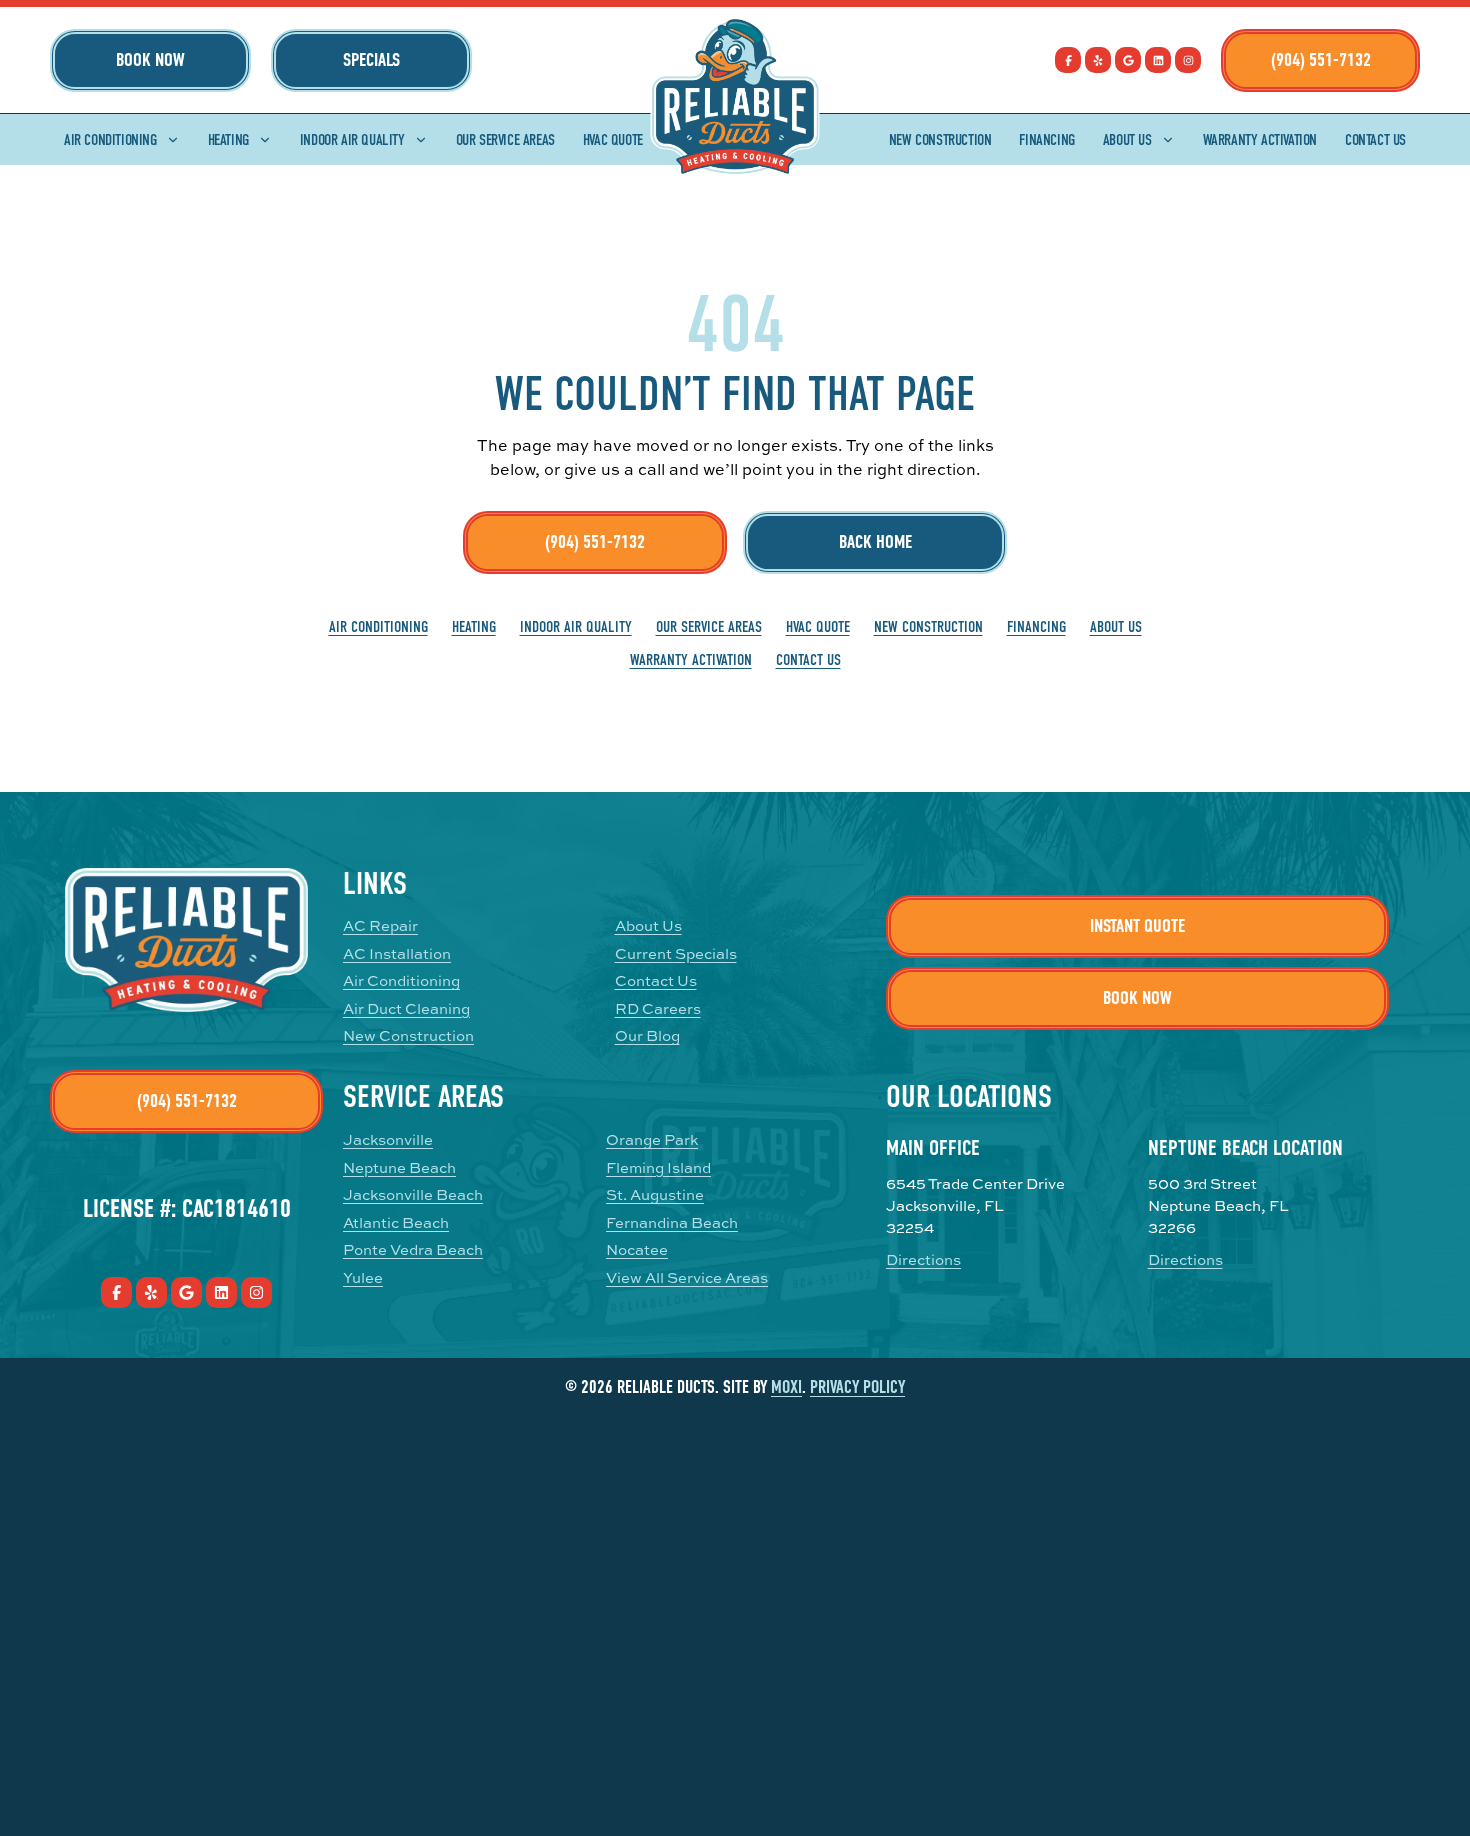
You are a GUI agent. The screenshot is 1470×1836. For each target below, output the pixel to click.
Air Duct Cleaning (406, 1008)
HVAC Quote (613, 140)
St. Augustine (655, 1194)
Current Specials (676, 953)
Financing (1046, 140)
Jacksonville (388, 1139)
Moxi (786, 1387)
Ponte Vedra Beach (413, 1249)
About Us (1127, 140)
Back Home (875, 542)
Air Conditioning (110, 140)
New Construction (940, 140)
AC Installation (397, 953)
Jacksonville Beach (413, 1194)
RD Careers (658, 1008)
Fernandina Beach (672, 1222)
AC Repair (380, 925)
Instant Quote (1137, 926)
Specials (371, 60)
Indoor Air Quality (352, 140)
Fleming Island (658, 1167)
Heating (228, 140)
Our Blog (647, 1035)
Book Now (150, 60)
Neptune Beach (399, 1167)
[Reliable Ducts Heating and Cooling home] (735, 97)
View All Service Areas (687, 1277)
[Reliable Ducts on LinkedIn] (1158, 60)
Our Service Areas (505, 140)
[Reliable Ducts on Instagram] (1188, 60)
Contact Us (1375, 140)
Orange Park (652, 1139)
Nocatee (637, 1249)
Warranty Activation (1260, 140)
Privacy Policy (857, 1387)
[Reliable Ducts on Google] (1128, 60)
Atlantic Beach (396, 1222)
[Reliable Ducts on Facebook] (1068, 60)
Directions (923, 1259)
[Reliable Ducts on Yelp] (1098, 60)
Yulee (363, 1277)
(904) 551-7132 (1321, 60)
